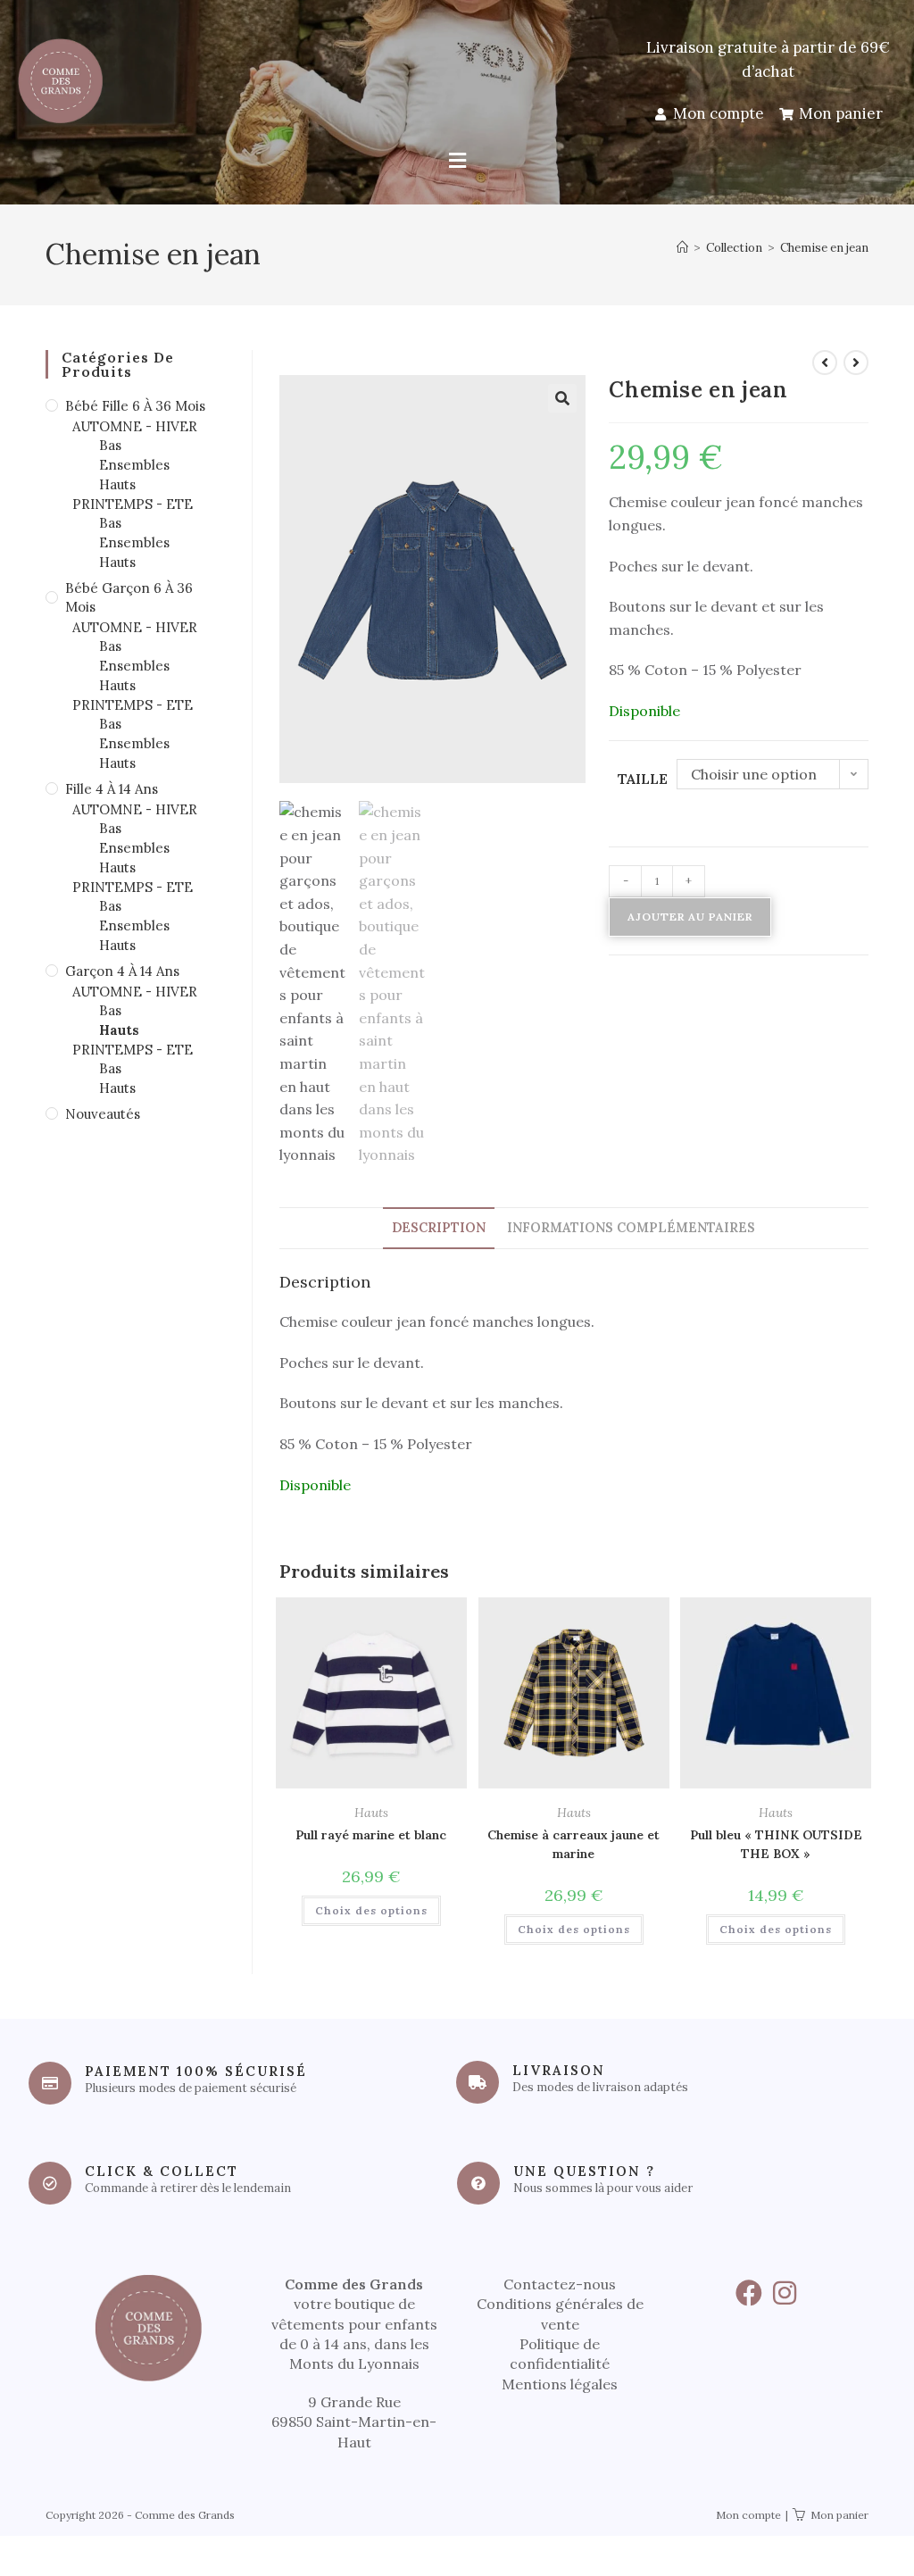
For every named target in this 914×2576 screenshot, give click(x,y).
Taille (643, 779)
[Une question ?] (478, 2183)
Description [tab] (439, 1228)
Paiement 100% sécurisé (196, 2071)
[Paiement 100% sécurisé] (50, 2083)
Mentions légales (560, 2384)
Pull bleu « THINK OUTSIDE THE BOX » (776, 1844)
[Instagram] (785, 2293)
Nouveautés (103, 1114)
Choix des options (371, 1910)
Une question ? (584, 2171)
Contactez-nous (560, 2284)
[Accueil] (682, 248)
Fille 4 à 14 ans (112, 789)
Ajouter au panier (690, 917)
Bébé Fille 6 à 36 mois (135, 406)
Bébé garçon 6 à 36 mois (129, 597)
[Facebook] (749, 2293)
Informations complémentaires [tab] (631, 1228)
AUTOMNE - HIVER (135, 426)
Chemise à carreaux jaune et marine (573, 1844)
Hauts (371, 1813)
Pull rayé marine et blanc (371, 1835)
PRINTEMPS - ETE (133, 504)
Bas (110, 445)
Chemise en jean (824, 248)
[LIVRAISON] (478, 2082)
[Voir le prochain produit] (856, 363)
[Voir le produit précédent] (825, 363)
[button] (457, 161)
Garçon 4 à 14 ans (122, 971)
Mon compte (748, 2515)
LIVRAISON (559, 2070)
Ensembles (134, 465)
